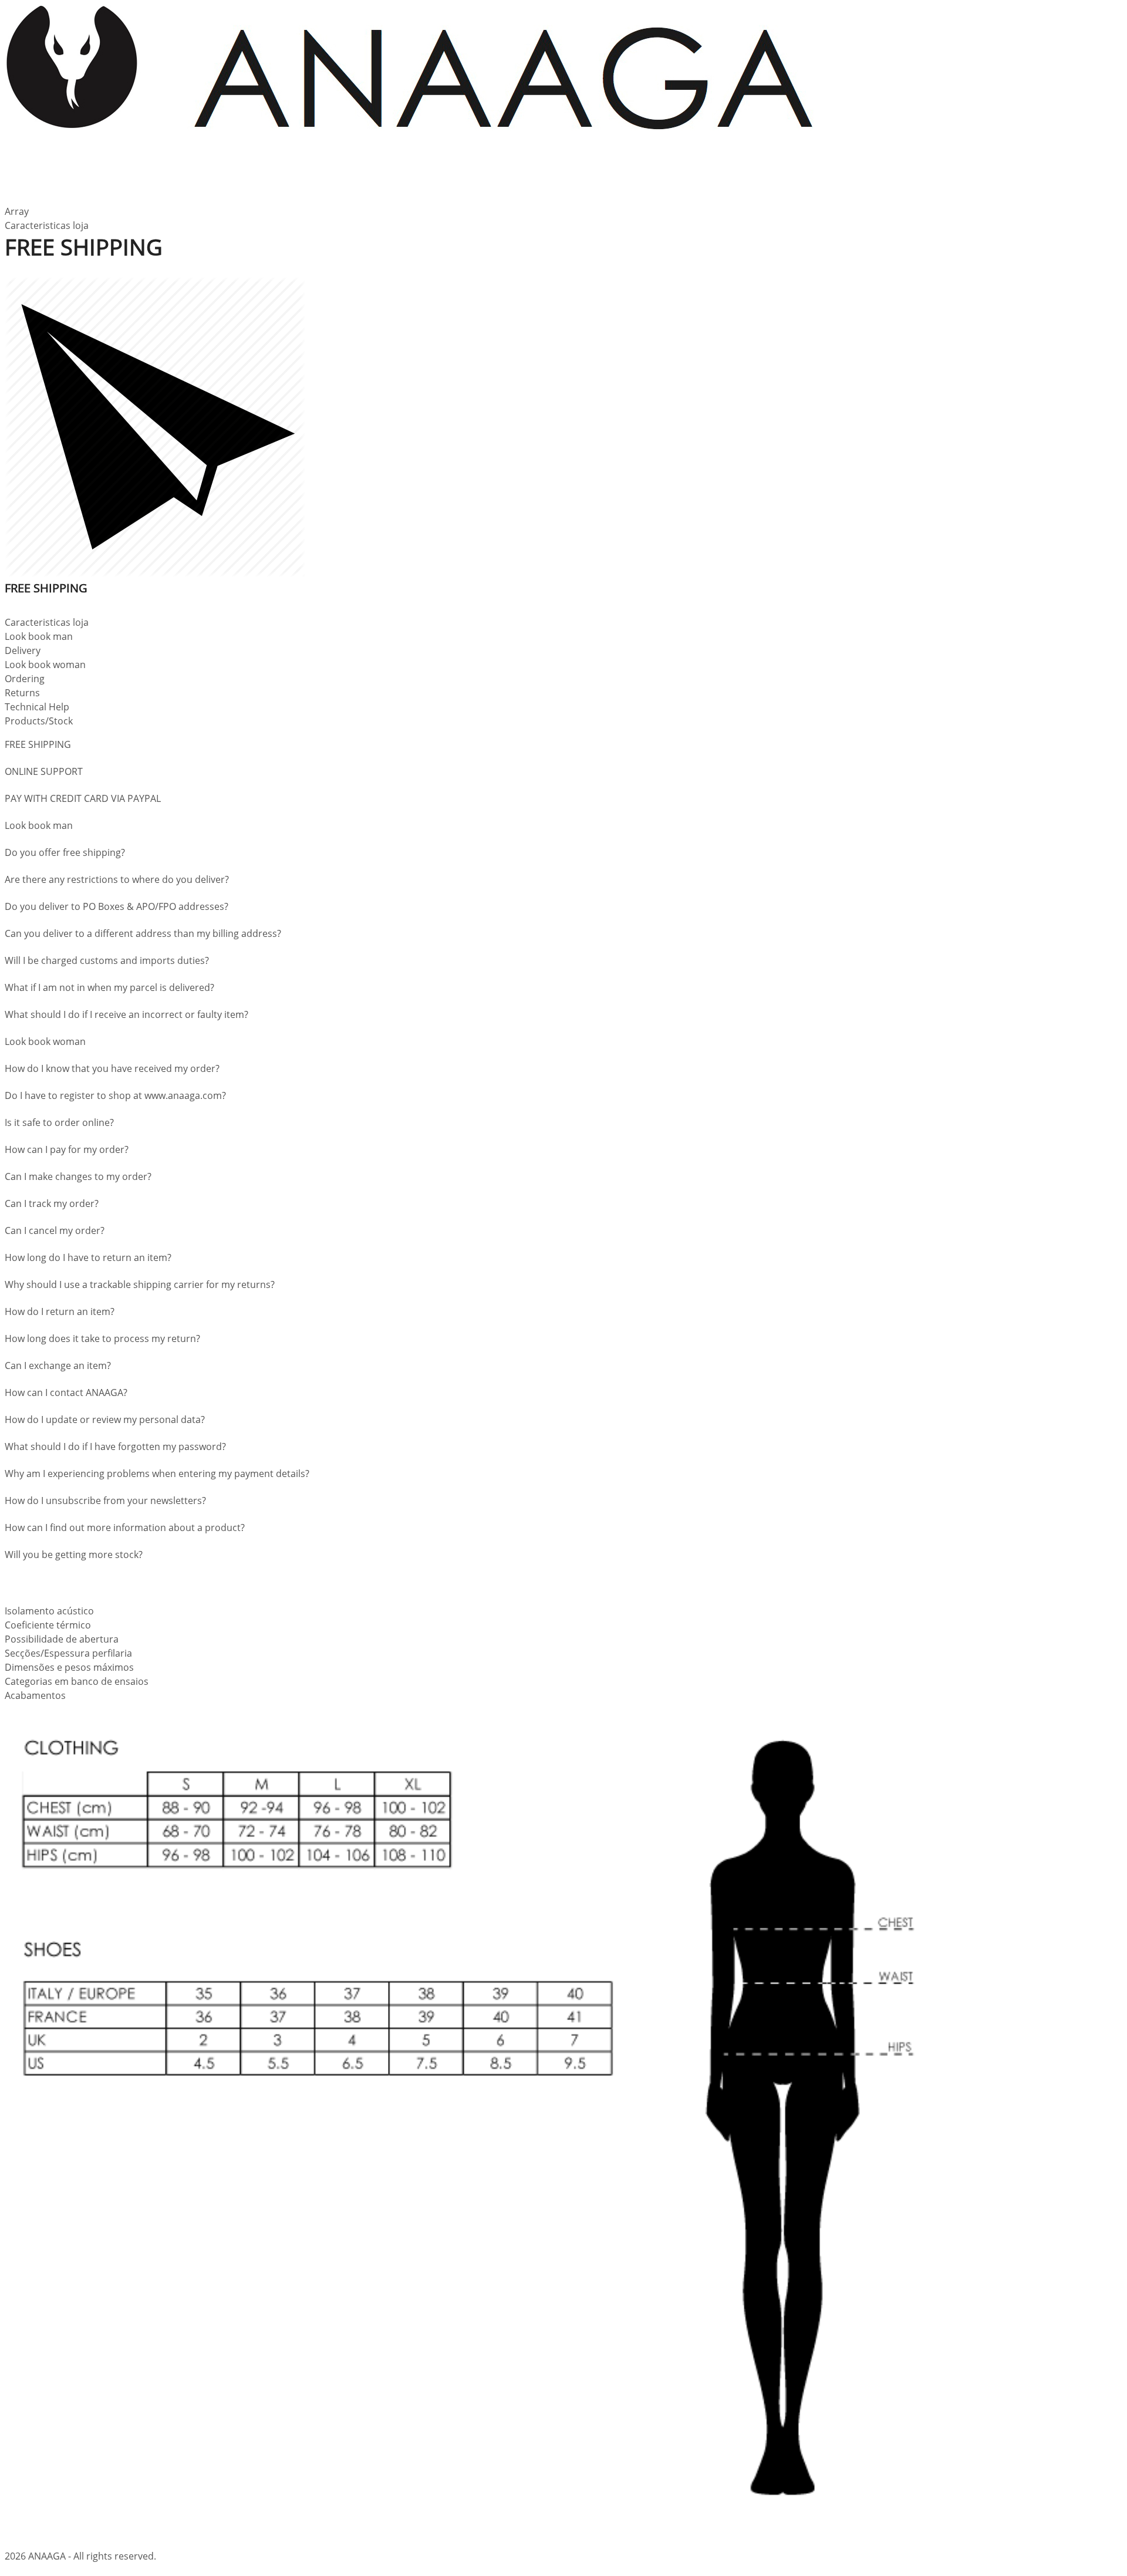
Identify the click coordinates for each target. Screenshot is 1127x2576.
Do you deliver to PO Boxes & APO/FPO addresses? (117, 906)
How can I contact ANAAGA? (66, 1392)
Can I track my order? (52, 1203)
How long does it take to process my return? (102, 1338)
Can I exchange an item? (58, 1365)
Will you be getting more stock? (74, 1555)
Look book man (39, 825)
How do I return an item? (60, 1311)
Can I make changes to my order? (78, 1176)
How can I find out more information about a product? (125, 1528)
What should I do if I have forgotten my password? (115, 1447)
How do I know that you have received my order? (112, 1068)
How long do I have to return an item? (88, 1257)
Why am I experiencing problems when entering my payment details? (157, 1474)
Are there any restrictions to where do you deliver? (117, 879)
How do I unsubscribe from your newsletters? (105, 1501)
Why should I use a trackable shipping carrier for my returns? (140, 1284)
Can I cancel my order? (55, 1230)
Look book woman (45, 1041)
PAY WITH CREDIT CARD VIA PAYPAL (83, 798)
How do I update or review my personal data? (105, 1420)
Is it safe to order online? (59, 1122)
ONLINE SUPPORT (44, 771)
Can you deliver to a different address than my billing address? (143, 933)
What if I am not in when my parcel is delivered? (109, 987)
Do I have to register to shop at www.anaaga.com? (115, 1095)
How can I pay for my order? (67, 1149)
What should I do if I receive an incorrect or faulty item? (126, 1014)
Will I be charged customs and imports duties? (107, 960)
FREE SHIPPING (38, 744)
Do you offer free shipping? (65, 852)
